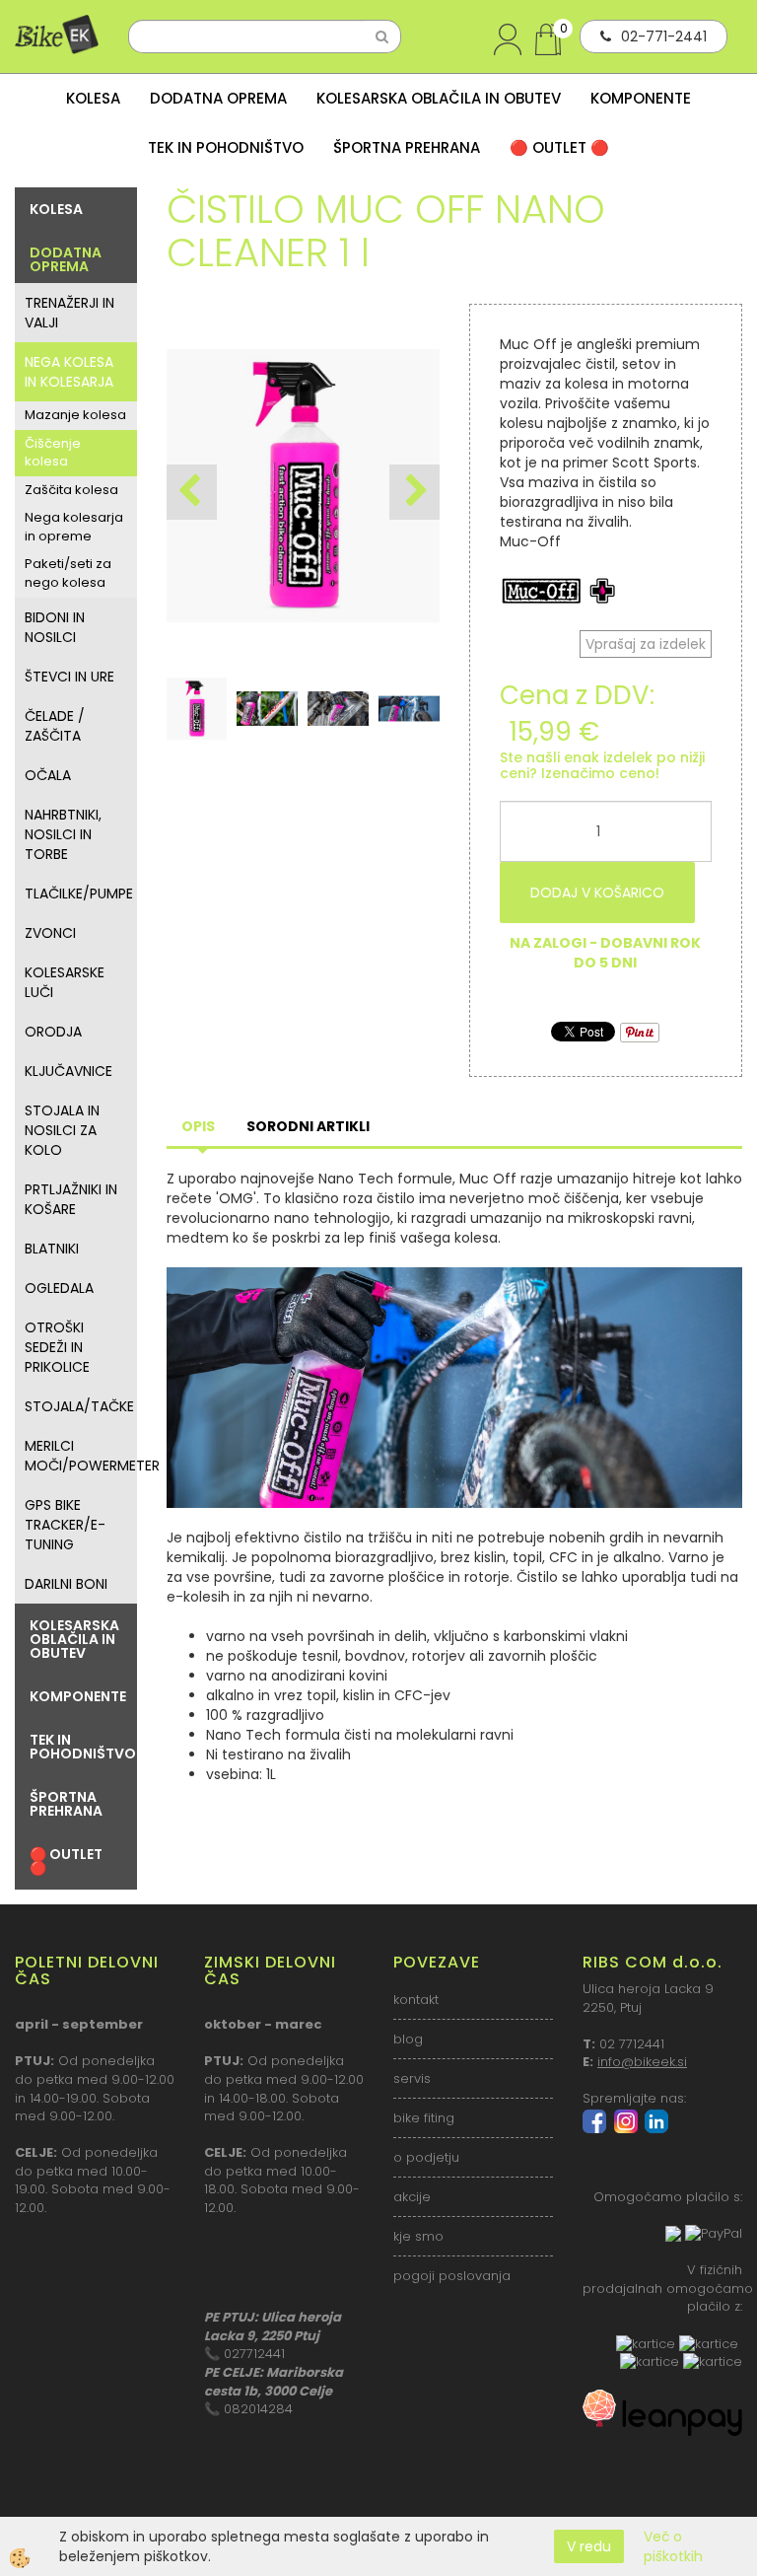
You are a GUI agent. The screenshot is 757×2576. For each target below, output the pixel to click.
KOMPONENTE (641, 98)
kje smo (418, 2236)
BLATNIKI (52, 1249)
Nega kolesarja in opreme (74, 527)
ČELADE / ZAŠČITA (55, 726)
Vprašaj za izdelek (646, 644)
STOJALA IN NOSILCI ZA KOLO (62, 1130)
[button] (414, 492)
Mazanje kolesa (75, 415)
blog (408, 2039)
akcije (412, 2197)
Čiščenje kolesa (53, 453)
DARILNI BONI (66, 1584)
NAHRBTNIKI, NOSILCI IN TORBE (63, 834)
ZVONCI (50, 933)
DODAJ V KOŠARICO (597, 893)
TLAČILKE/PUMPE (79, 894)
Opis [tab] (198, 1126)
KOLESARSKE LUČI (65, 982)
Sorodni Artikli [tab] (308, 1126)
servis (412, 2078)
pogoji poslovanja (452, 2276)
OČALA (48, 775)
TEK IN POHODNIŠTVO (226, 147)
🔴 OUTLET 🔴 (559, 147)
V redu (589, 2546)
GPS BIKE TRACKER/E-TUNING (65, 1525)
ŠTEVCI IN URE (69, 677)
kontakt (416, 2000)
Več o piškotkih (673, 2546)
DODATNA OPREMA (218, 98)
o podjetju (426, 2157)
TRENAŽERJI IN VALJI (69, 313)
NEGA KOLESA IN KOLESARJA (69, 372)
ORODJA (53, 1032)
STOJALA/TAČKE (79, 1406)
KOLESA (93, 98)
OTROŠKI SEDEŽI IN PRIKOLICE (57, 1347)
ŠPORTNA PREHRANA (407, 147)
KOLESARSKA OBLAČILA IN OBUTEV (439, 98)
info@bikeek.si (642, 2062)
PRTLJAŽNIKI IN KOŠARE (71, 1199)
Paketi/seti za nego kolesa (68, 573)
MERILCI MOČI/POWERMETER (81, 1456)
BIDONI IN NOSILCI (55, 627)
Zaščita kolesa (71, 490)
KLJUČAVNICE (69, 1071)
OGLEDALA (59, 1288)
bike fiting (424, 2118)
